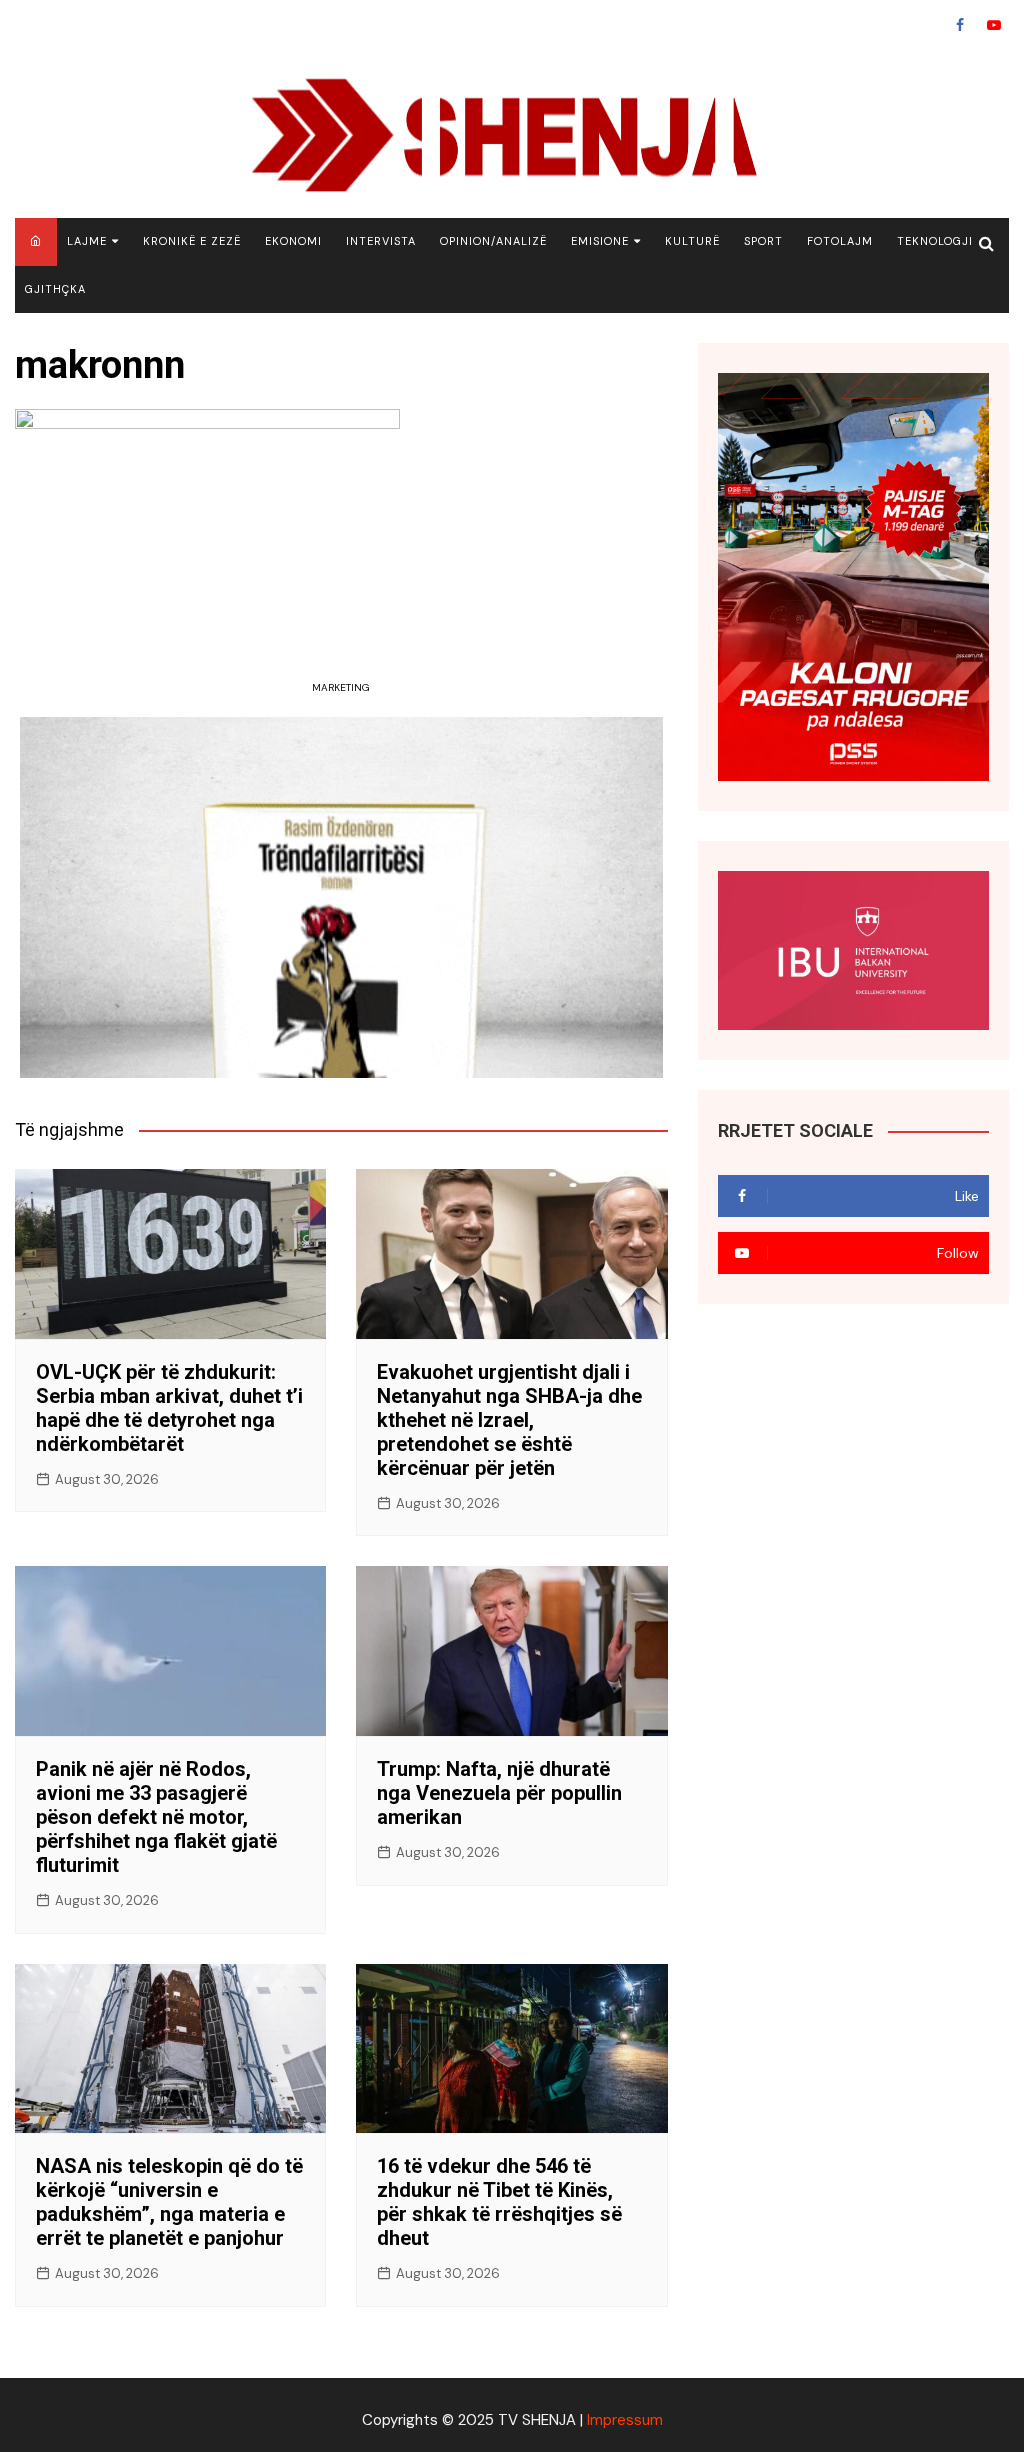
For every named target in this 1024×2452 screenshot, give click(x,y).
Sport (763, 241)
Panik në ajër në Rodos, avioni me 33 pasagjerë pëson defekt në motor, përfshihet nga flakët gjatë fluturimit (156, 1817)
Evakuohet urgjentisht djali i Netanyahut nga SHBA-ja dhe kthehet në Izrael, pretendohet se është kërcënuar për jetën (509, 1420)
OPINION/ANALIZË (493, 241)
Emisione (600, 241)
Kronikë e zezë (192, 241)
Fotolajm (840, 241)
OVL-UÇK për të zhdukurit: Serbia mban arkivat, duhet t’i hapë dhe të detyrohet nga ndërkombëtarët (169, 1408)
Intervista (381, 241)
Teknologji (935, 241)
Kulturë (692, 241)
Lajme (87, 241)
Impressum (625, 2420)
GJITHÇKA (55, 289)
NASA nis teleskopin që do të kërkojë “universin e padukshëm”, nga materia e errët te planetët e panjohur (169, 2202)
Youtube (994, 25)
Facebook (960, 25)
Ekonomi (293, 241)
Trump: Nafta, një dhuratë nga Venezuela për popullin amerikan (499, 1793)
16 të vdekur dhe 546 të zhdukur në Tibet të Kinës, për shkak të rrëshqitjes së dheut (499, 2202)
